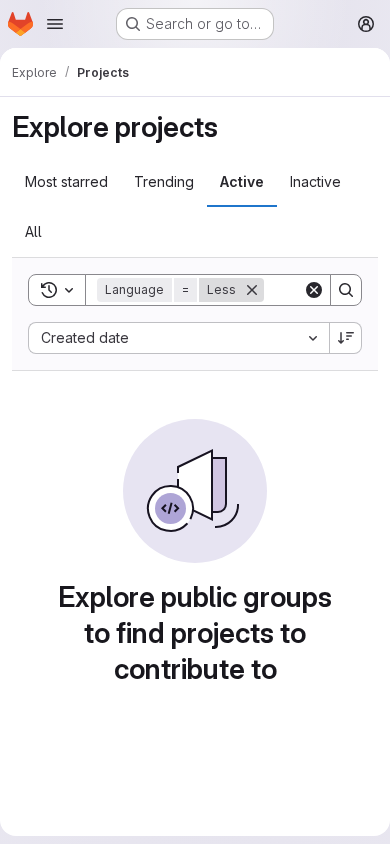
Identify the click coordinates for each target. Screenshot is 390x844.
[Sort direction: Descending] (346, 338)
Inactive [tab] (315, 181)
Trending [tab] (164, 181)
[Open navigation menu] (55, 24)
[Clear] (314, 290)
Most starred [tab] (66, 181)
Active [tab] (242, 181)
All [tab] (33, 231)
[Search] (346, 290)
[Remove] (252, 290)
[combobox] (178, 338)
